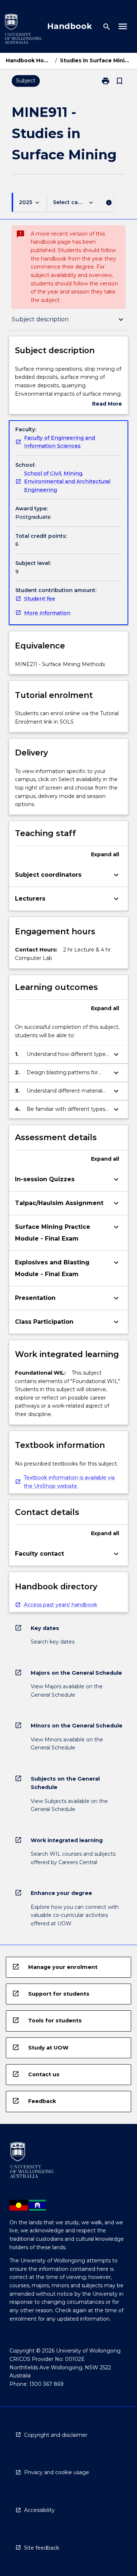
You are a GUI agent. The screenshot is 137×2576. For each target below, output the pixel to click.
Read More (107, 404)
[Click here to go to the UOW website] (23, 30)
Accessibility (39, 2510)
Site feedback (42, 2548)
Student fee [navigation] (40, 599)
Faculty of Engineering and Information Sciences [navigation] (60, 442)
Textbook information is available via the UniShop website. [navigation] (69, 1482)
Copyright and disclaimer (56, 2435)
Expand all (105, 854)
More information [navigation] (47, 613)
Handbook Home (29, 60)
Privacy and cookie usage (57, 2472)
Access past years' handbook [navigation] (60, 1605)
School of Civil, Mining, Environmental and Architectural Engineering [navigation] (67, 482)
